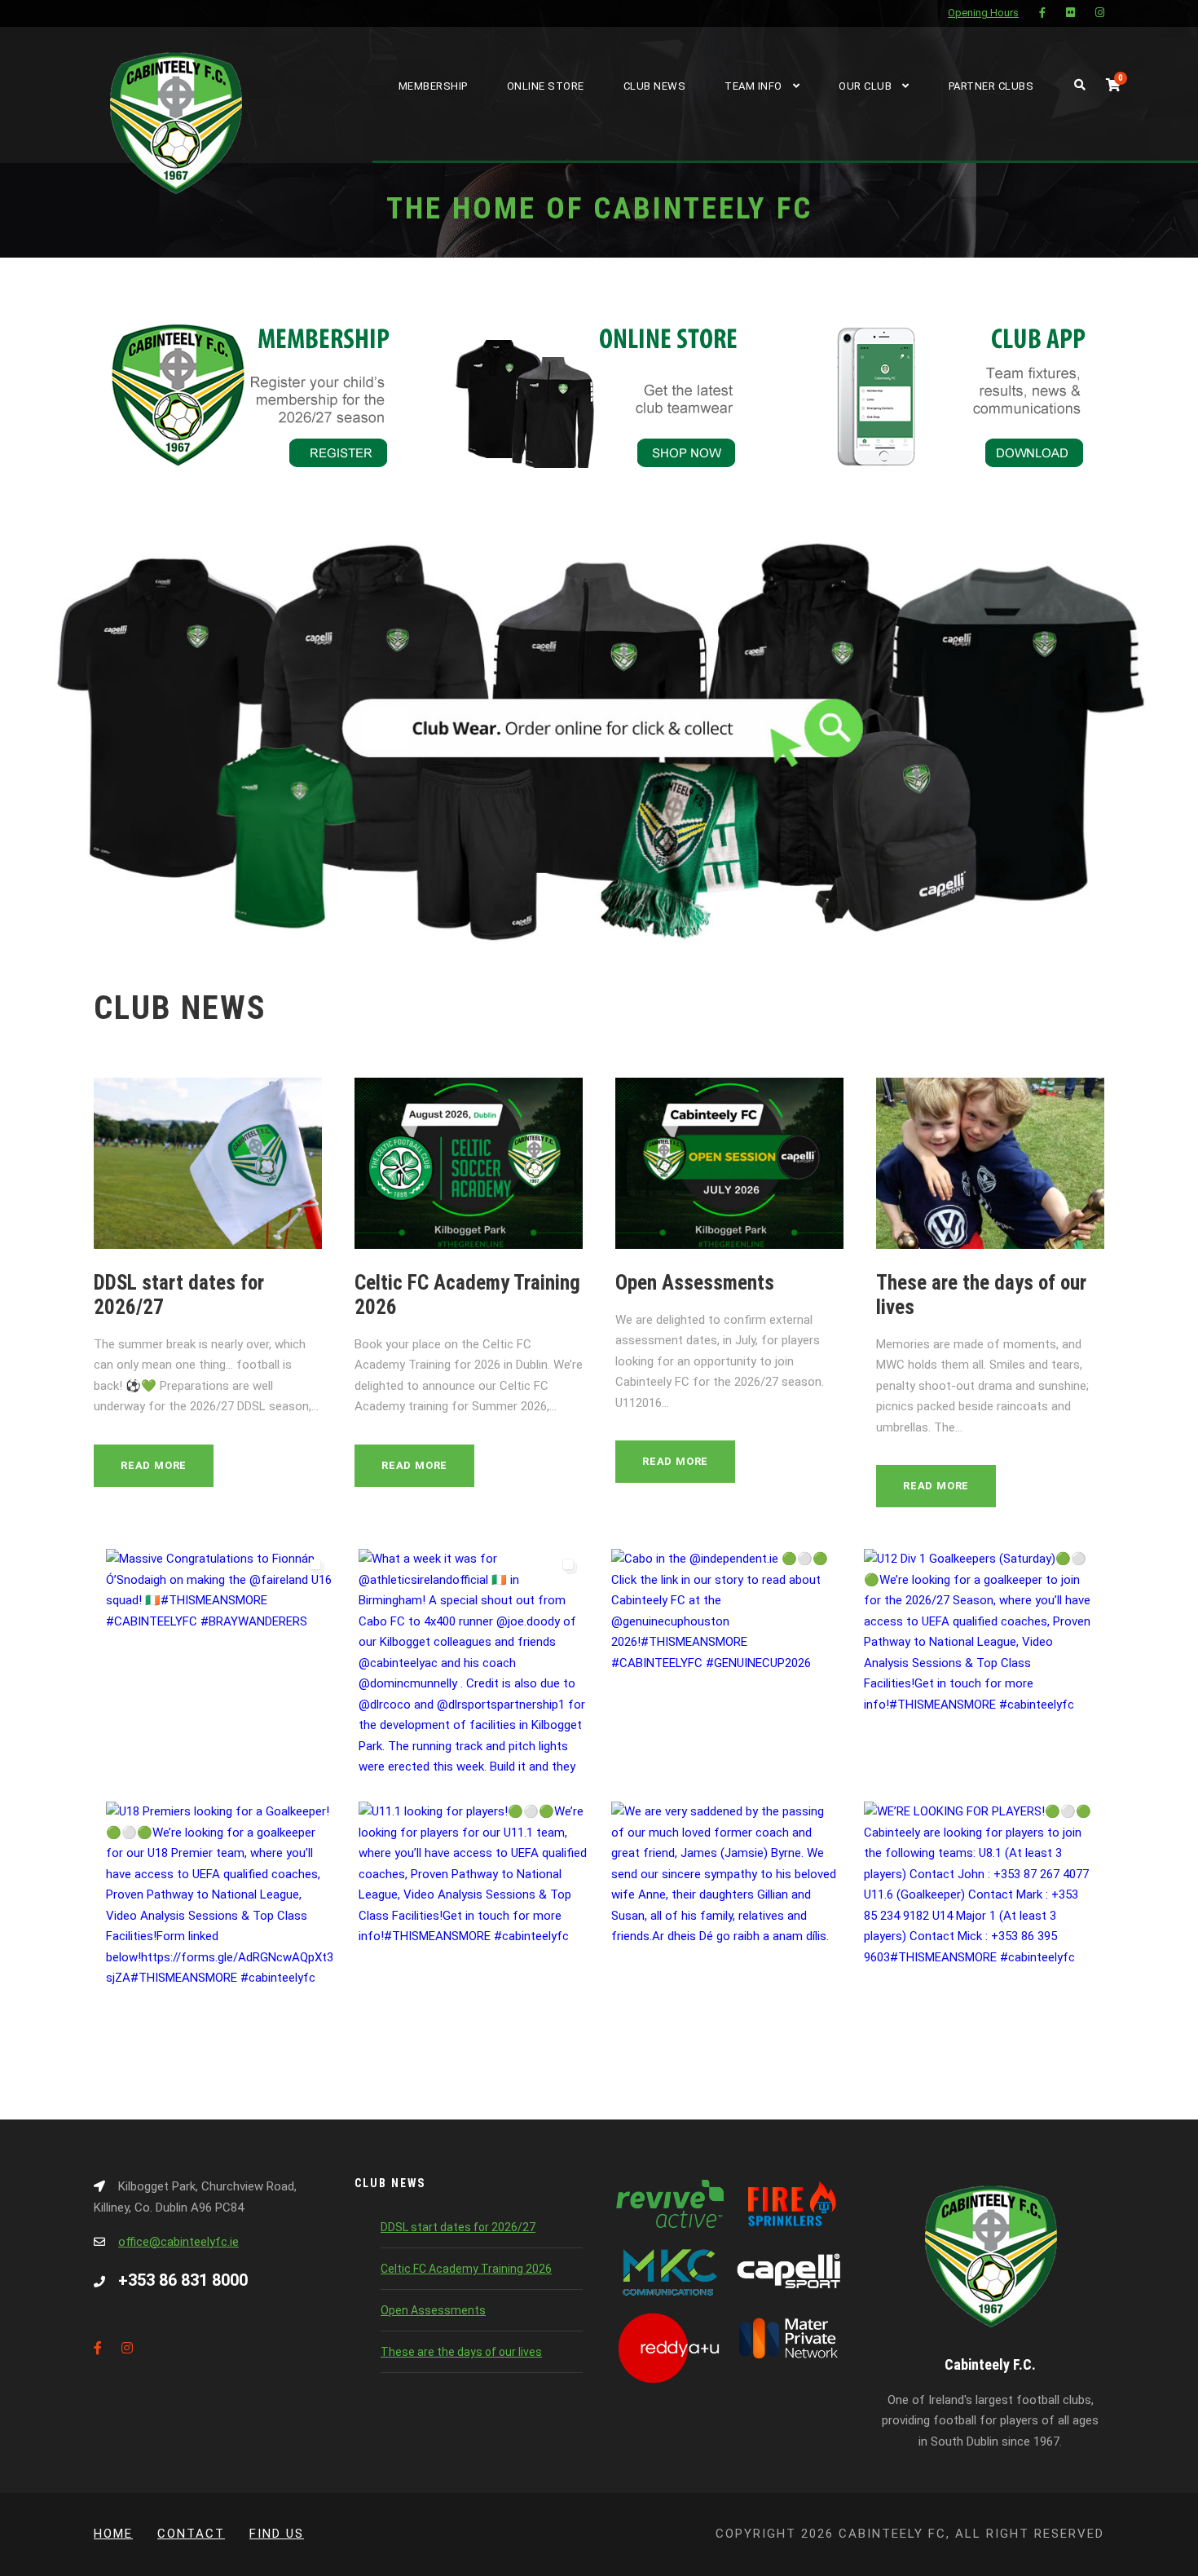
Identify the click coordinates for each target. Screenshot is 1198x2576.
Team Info (753, 86)
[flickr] (1070, 13)
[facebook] (1042, 13)
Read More (154, 1465)
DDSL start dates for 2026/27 (458, 2227)
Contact (191, 2534)
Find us (277, 2534)
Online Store (546, 86)
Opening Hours (983, 13)
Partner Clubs (991, 86)
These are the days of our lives (461, 2352)
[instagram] (1100, 13)
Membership (433, 86)
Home (113, 2534)
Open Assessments (695, 1283)
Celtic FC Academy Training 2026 (466, 2269)
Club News (655, 86)
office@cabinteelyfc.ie (178, 2242)
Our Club (865, 86)
